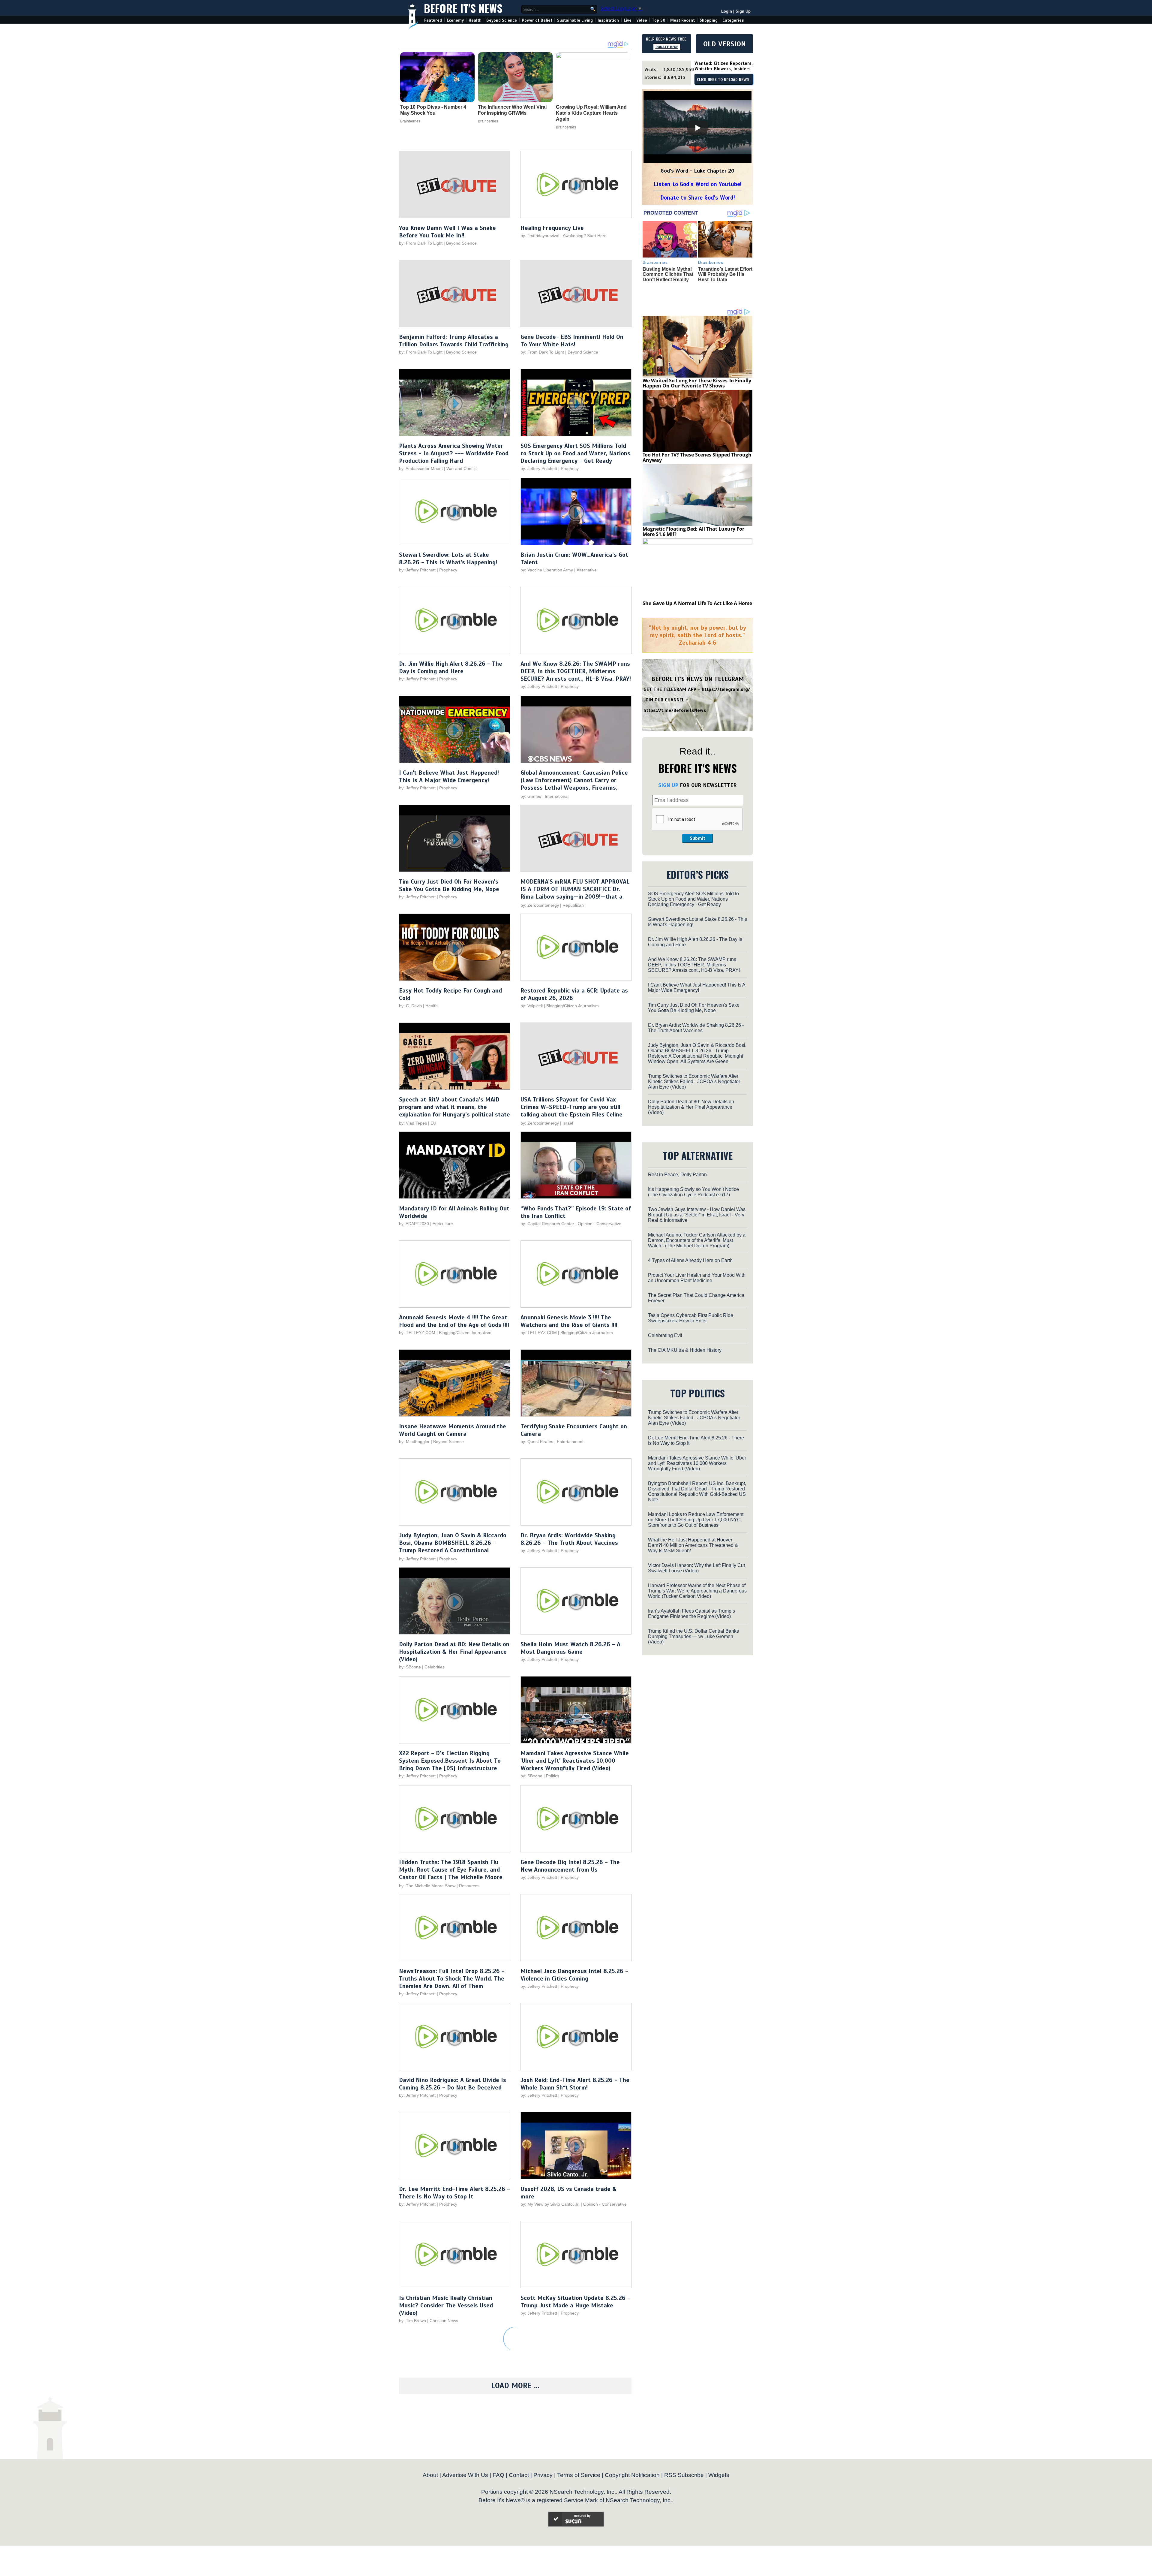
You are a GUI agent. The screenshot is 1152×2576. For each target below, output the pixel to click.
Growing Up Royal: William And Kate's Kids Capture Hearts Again (591, 113)
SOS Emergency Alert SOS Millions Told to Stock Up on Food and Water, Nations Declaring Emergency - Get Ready (575, 453)
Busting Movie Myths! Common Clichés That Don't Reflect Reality (668, 274)
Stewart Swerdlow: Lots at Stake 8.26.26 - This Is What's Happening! (448, 559)
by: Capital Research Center (547, 1224)
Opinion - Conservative (600, 1224)
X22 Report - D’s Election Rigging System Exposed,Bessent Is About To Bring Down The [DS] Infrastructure (450, 1761)
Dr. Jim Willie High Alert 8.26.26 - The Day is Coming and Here (451, 667)
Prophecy (570, 469)
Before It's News (463, 8)
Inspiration (608, 20)
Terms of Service (579, 2475)
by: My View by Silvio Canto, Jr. (551, 2204)
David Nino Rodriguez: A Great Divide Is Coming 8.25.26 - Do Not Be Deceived (453, 2084)
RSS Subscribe (684, 2475)
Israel (568, 1123)
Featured (433, 20)
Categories (733, 20)
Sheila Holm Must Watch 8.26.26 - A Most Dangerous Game (570, 1648)
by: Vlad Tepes (413, 1123)
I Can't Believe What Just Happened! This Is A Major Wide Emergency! (449, 776)
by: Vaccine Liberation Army (547, 570)
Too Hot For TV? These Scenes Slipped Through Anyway (697, 457)
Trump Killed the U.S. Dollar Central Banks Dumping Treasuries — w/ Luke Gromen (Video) (693, 1636)
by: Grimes (531, 796)
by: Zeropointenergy (540, 905)
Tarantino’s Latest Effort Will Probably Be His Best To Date (725, 274)
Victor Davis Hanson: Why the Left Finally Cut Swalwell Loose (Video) (696, 1568)
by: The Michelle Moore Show (427, 1886)
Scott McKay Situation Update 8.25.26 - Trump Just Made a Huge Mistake (575, 2302)
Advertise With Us (465, 2475)
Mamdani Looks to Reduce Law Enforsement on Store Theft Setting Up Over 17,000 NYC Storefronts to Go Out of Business (696, 1520)
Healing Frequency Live (552, 228)
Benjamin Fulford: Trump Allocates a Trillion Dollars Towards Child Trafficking (454, 341)
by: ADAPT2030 (414, 1224)
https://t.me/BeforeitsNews (675, 710)
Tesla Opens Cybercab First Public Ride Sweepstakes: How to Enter (691, 1318)
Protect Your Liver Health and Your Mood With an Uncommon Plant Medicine (697, 1278)
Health (475, 20)
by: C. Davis (410, 1006)
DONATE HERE (667, 47)
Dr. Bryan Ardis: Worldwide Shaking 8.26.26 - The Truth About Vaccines (569, 1539)
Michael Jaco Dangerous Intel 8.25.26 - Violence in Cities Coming (574, 1975)
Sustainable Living (575, 20)
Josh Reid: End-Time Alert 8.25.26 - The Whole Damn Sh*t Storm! (575, 2084)
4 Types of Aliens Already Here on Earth (690, 1260)
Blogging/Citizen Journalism (573, 1006)
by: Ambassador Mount (421, 469)
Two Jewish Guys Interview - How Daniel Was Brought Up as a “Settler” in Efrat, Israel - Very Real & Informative (697, 1215)
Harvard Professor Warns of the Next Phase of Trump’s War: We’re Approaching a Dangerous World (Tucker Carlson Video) (697, 1591)
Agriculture (443, 1224)
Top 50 (659, 20)
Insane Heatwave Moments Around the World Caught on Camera (453, 1430)
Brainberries (410, 121)
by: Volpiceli (532, 1006)
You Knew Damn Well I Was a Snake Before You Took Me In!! (447, 232)
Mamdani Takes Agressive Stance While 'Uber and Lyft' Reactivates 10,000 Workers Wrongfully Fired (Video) (575, 1761)
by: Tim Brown (412, 2321)
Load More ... (515, 2386)
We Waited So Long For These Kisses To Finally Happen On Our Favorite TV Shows (697, 383)
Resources (469, 1886)
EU (433, 1123)
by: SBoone (410, 1667)
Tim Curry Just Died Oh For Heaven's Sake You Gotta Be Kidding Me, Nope (449, 885)
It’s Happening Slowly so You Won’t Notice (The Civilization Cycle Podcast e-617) (693, 1192)
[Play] (697, 128)
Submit (697, 838)
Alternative (587, 570)
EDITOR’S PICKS (698, 874)
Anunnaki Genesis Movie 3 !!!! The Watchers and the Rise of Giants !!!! (569, 1321)
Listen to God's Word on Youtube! (698, 184)
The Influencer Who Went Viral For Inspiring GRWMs (512, 110)
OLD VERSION (724, 44)
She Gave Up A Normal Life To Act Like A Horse (697, 603)
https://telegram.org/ (726, 689)
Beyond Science (502, 20)
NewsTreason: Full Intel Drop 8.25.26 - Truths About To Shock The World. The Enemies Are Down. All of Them (452, 1979)
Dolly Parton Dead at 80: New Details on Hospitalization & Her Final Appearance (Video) (454, 1652)
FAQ (498, 2475)
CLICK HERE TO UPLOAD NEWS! (724, 80)
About (430, 2475)
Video (642, 20)
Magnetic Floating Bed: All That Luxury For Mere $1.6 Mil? (693, 532)
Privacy (543, 2475)
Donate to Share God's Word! (698, 198)
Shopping (709, 20)
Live (628, 20)
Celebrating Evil (665, 1335)
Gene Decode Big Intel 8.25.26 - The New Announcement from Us (570, 1866)
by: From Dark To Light (421, 243)
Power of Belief (537, 20)
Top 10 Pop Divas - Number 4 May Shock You (433, 110)
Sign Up (743, 11)
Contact (519, 2475)
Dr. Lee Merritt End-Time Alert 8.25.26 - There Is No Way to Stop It (454, 2193)
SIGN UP (668, 785)
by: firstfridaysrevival (540, 236)
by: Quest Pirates (537, 1442)
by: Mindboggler (414, 1442)
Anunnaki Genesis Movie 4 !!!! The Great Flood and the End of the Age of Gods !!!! (454, 1321)
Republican (573, 905)
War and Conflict (462, 469)
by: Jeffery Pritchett (539, 469)
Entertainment (570, 1442)
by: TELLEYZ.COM (417, 1333)
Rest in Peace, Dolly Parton (677, 1175)
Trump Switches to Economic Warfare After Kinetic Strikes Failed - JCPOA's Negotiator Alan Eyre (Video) (694, 1082)
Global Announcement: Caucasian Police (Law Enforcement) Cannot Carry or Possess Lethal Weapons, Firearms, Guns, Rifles (574, 784)
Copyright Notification (632, 2475)
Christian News (444, 2321)
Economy (455, 20)
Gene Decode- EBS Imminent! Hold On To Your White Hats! (572, 341)
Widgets (719, 2475)
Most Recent (682, 20)
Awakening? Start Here (585, 236)
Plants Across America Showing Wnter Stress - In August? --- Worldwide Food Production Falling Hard (454, 453)
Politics (553, 1776)
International (557, 796)
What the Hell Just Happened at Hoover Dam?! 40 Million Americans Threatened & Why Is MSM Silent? (693, 1545)
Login (727, 11)
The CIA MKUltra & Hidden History (685, 1350)
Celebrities (435, 1667)
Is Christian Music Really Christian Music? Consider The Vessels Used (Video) (446, 2305)
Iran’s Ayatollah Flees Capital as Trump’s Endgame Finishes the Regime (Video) (691, 1614)
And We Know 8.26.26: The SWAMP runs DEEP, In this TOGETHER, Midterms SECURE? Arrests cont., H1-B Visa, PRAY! (576, 671)
